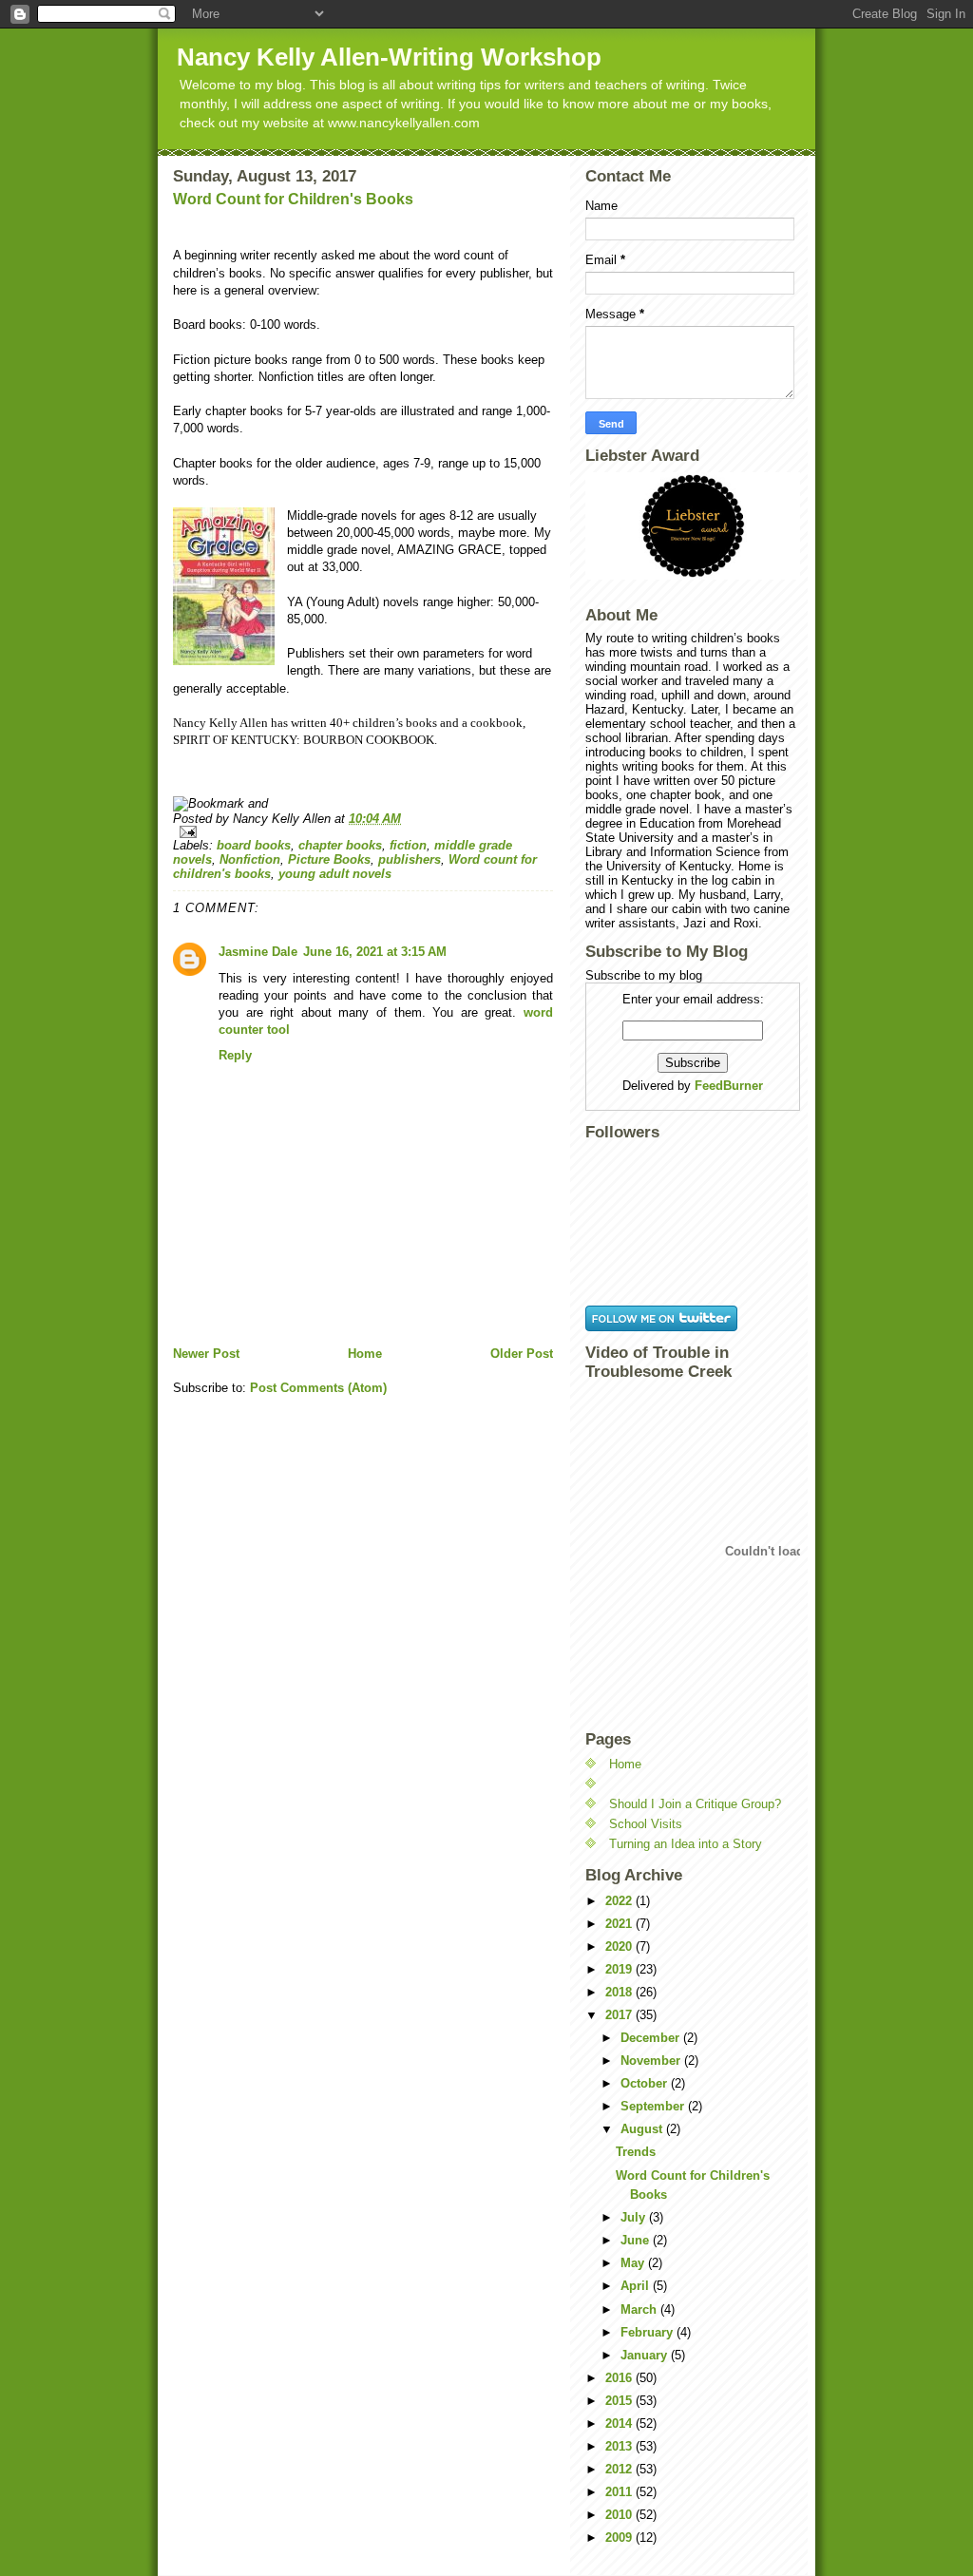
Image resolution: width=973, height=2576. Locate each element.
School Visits (646, 1824)
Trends (636, 2152)
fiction (408, 845)
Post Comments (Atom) (318, 1388)
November (652, 2061)
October (646, 2083)
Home (365, 1354)
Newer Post (206, 1354)
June (637, 2240)
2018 (620, 1992)
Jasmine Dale (258, 952)
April (637, 2286)
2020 (620, 1946)
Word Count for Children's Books (293, 199)
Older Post (522, 1354)
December (652, 2038)
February (649, 2332)
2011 (620, 2492)
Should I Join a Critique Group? (695, 1804)
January (646, 2355)
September (654, 2106)
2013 (620, 2446)
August (643, 2129)
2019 (620, 1969)
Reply (235, 1055)
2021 (620, 1924)
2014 (620, 2423)
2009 (620, 2538)
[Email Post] (363, 832)
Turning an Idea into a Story (686, 1844)
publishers (410, 859)
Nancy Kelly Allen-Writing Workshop (389, 57)
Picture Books (329, 859)
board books (254, 845)
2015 (620, 2401)
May (634, 2263)
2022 (620, 1901)
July (635, 2217)
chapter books (340, 845)
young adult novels (335, 874)
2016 (620, 2378)
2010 (620, 2515)
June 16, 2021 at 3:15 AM (375, 952)
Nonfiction (250, 859)
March (640, 2309)
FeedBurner (729, 1086)
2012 (620, 2469)
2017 (620, 2015)
